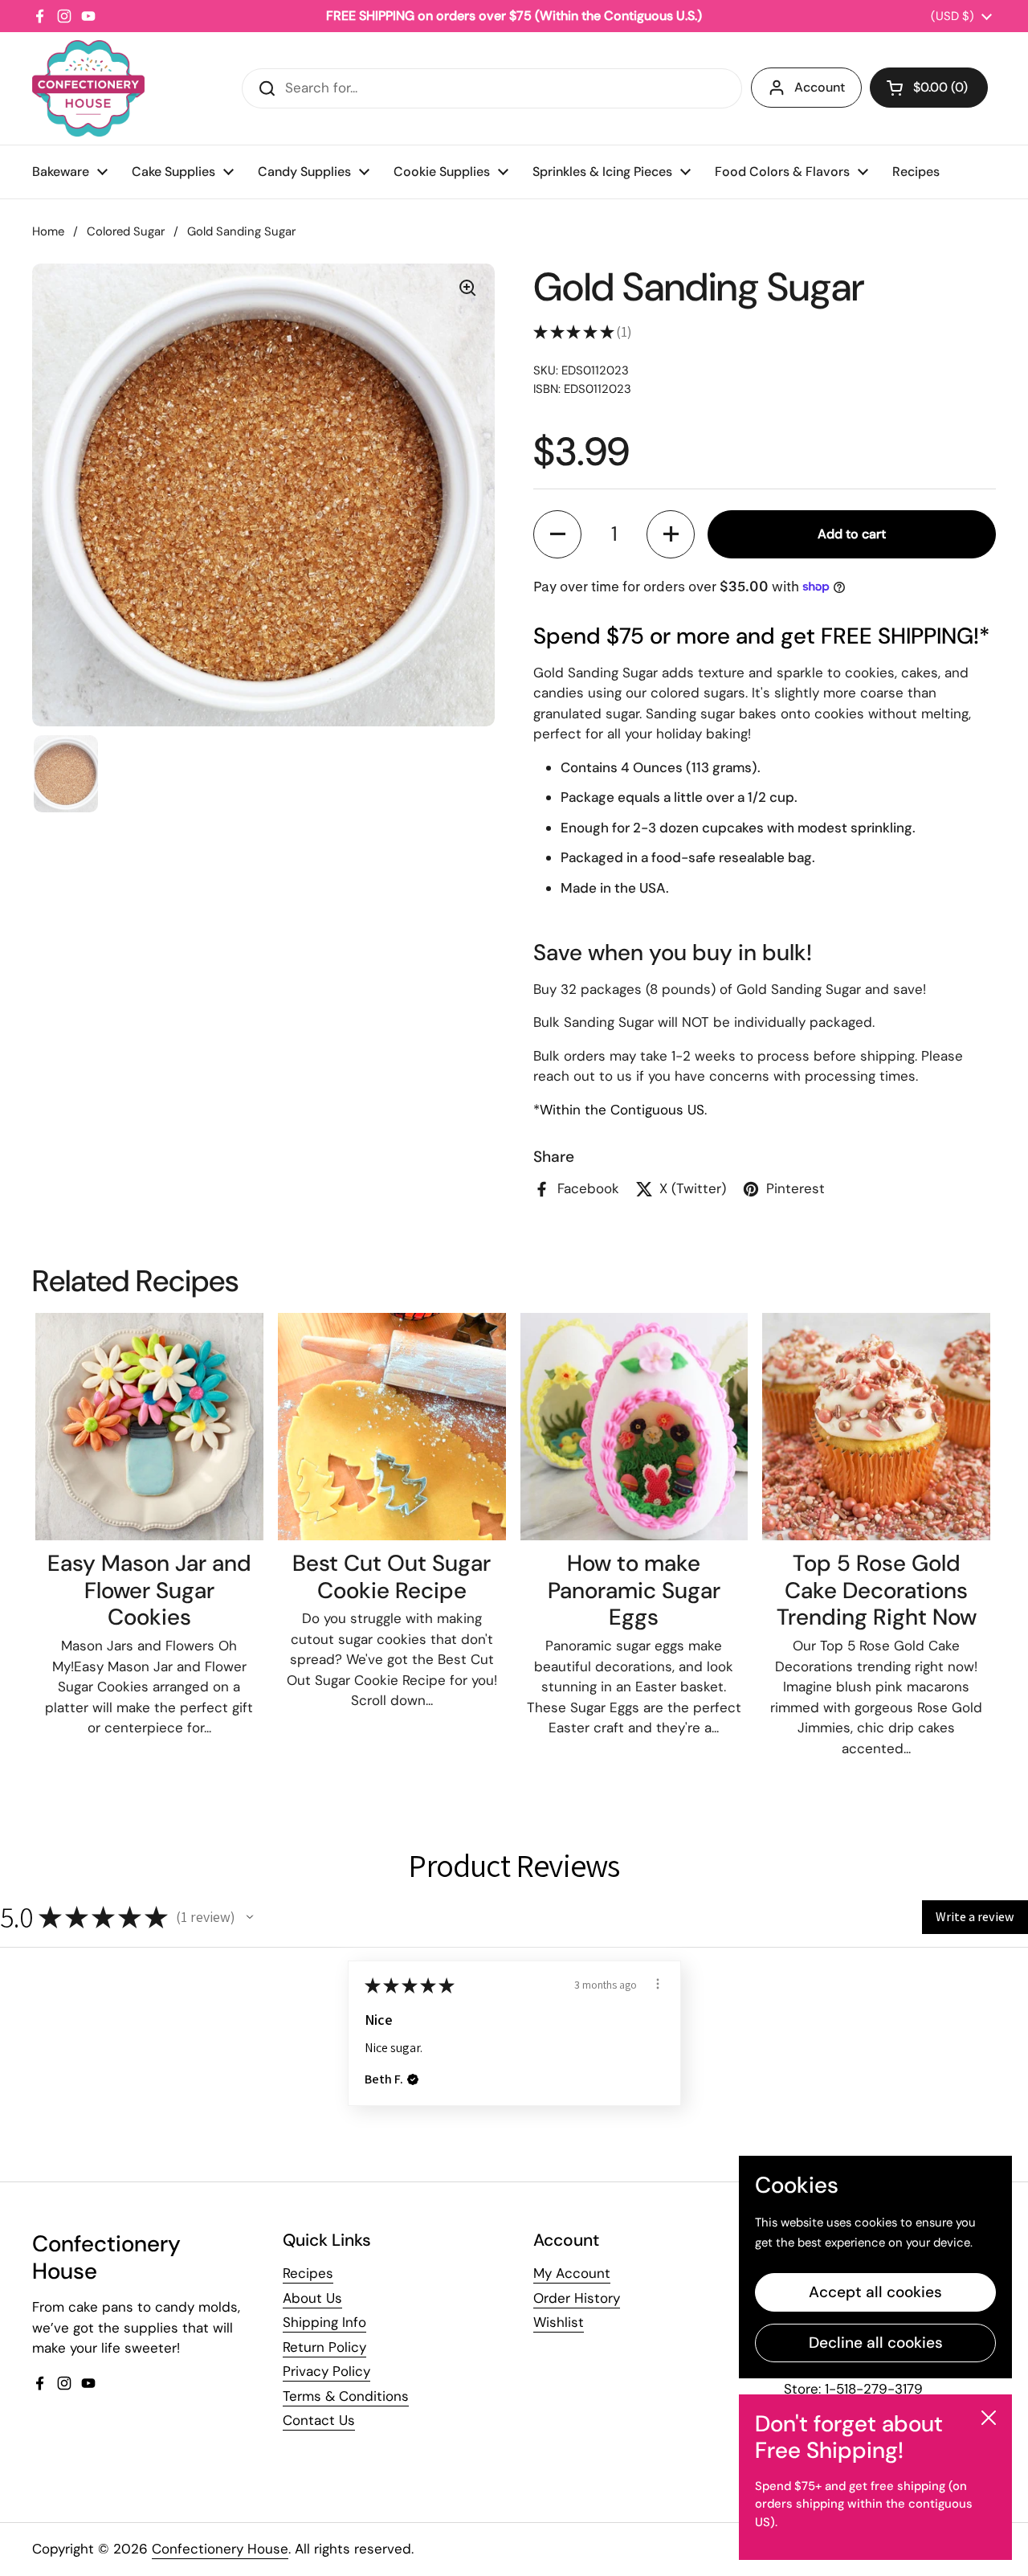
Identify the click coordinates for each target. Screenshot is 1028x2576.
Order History (577, 2298)
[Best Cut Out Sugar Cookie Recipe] (392, 1427)
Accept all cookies (875, 2292)
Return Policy (324, 2347)
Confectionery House (220, 2549)
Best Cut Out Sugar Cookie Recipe (392, 1577)
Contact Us (319, 2420)
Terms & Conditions (346, 2396)
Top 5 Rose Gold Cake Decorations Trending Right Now (877, 1590)
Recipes (308, 2273)
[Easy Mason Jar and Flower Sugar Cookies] (149, 1427)
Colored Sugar (126, 231)
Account (820, 87)
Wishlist (559, 2322)
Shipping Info (324, 2322)
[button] (929, 88)
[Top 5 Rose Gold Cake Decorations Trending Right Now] (876, 1427)
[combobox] (492, 88)
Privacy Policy (326, 2371)
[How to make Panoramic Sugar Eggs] (634, 1427)
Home (48, 231)
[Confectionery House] (88, 88)
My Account (572, 2273)
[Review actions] (658, 1984)
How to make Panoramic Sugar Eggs (634, 1590)
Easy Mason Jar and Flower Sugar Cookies (149, 1590)
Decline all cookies (876, 2343)
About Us (312, 2298)
